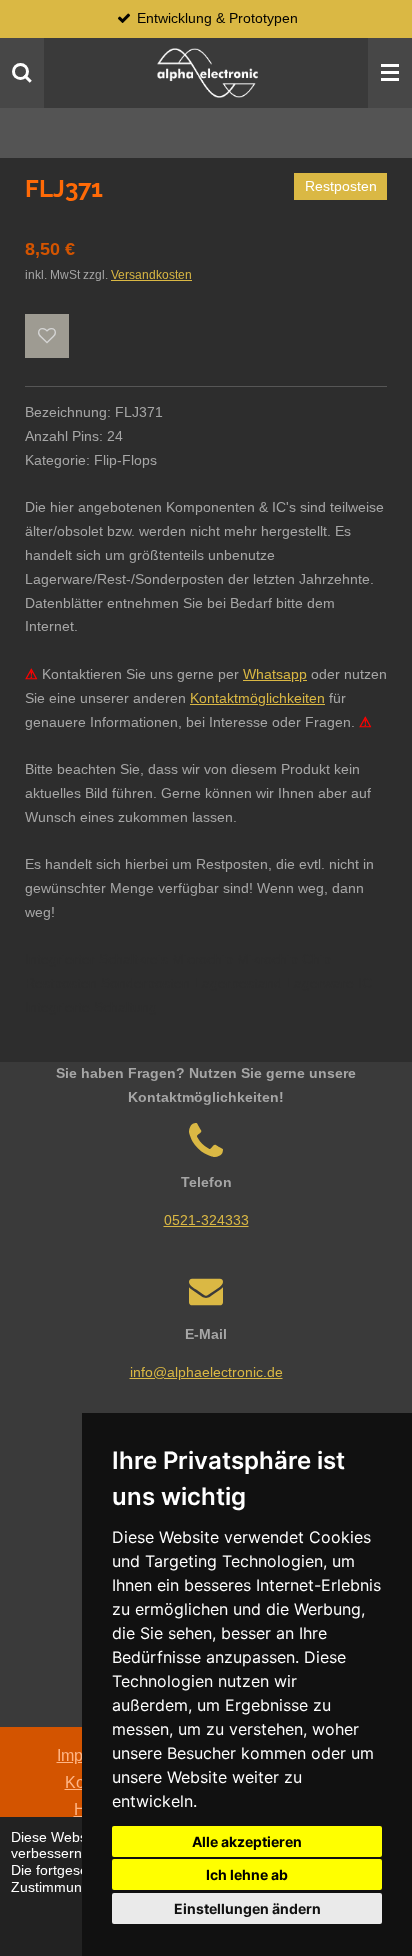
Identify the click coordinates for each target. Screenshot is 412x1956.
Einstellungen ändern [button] (247, 1908)
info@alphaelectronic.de (206, 1372)
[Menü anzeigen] (390, 73)
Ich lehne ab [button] (247, 1874)
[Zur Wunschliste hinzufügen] (47, 336)
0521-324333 (206, 1220)
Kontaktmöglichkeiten (257, 698)
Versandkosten (151, 274)
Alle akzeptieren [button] (247, 1841)
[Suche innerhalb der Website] (22, 73)
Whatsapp (275, 674)
